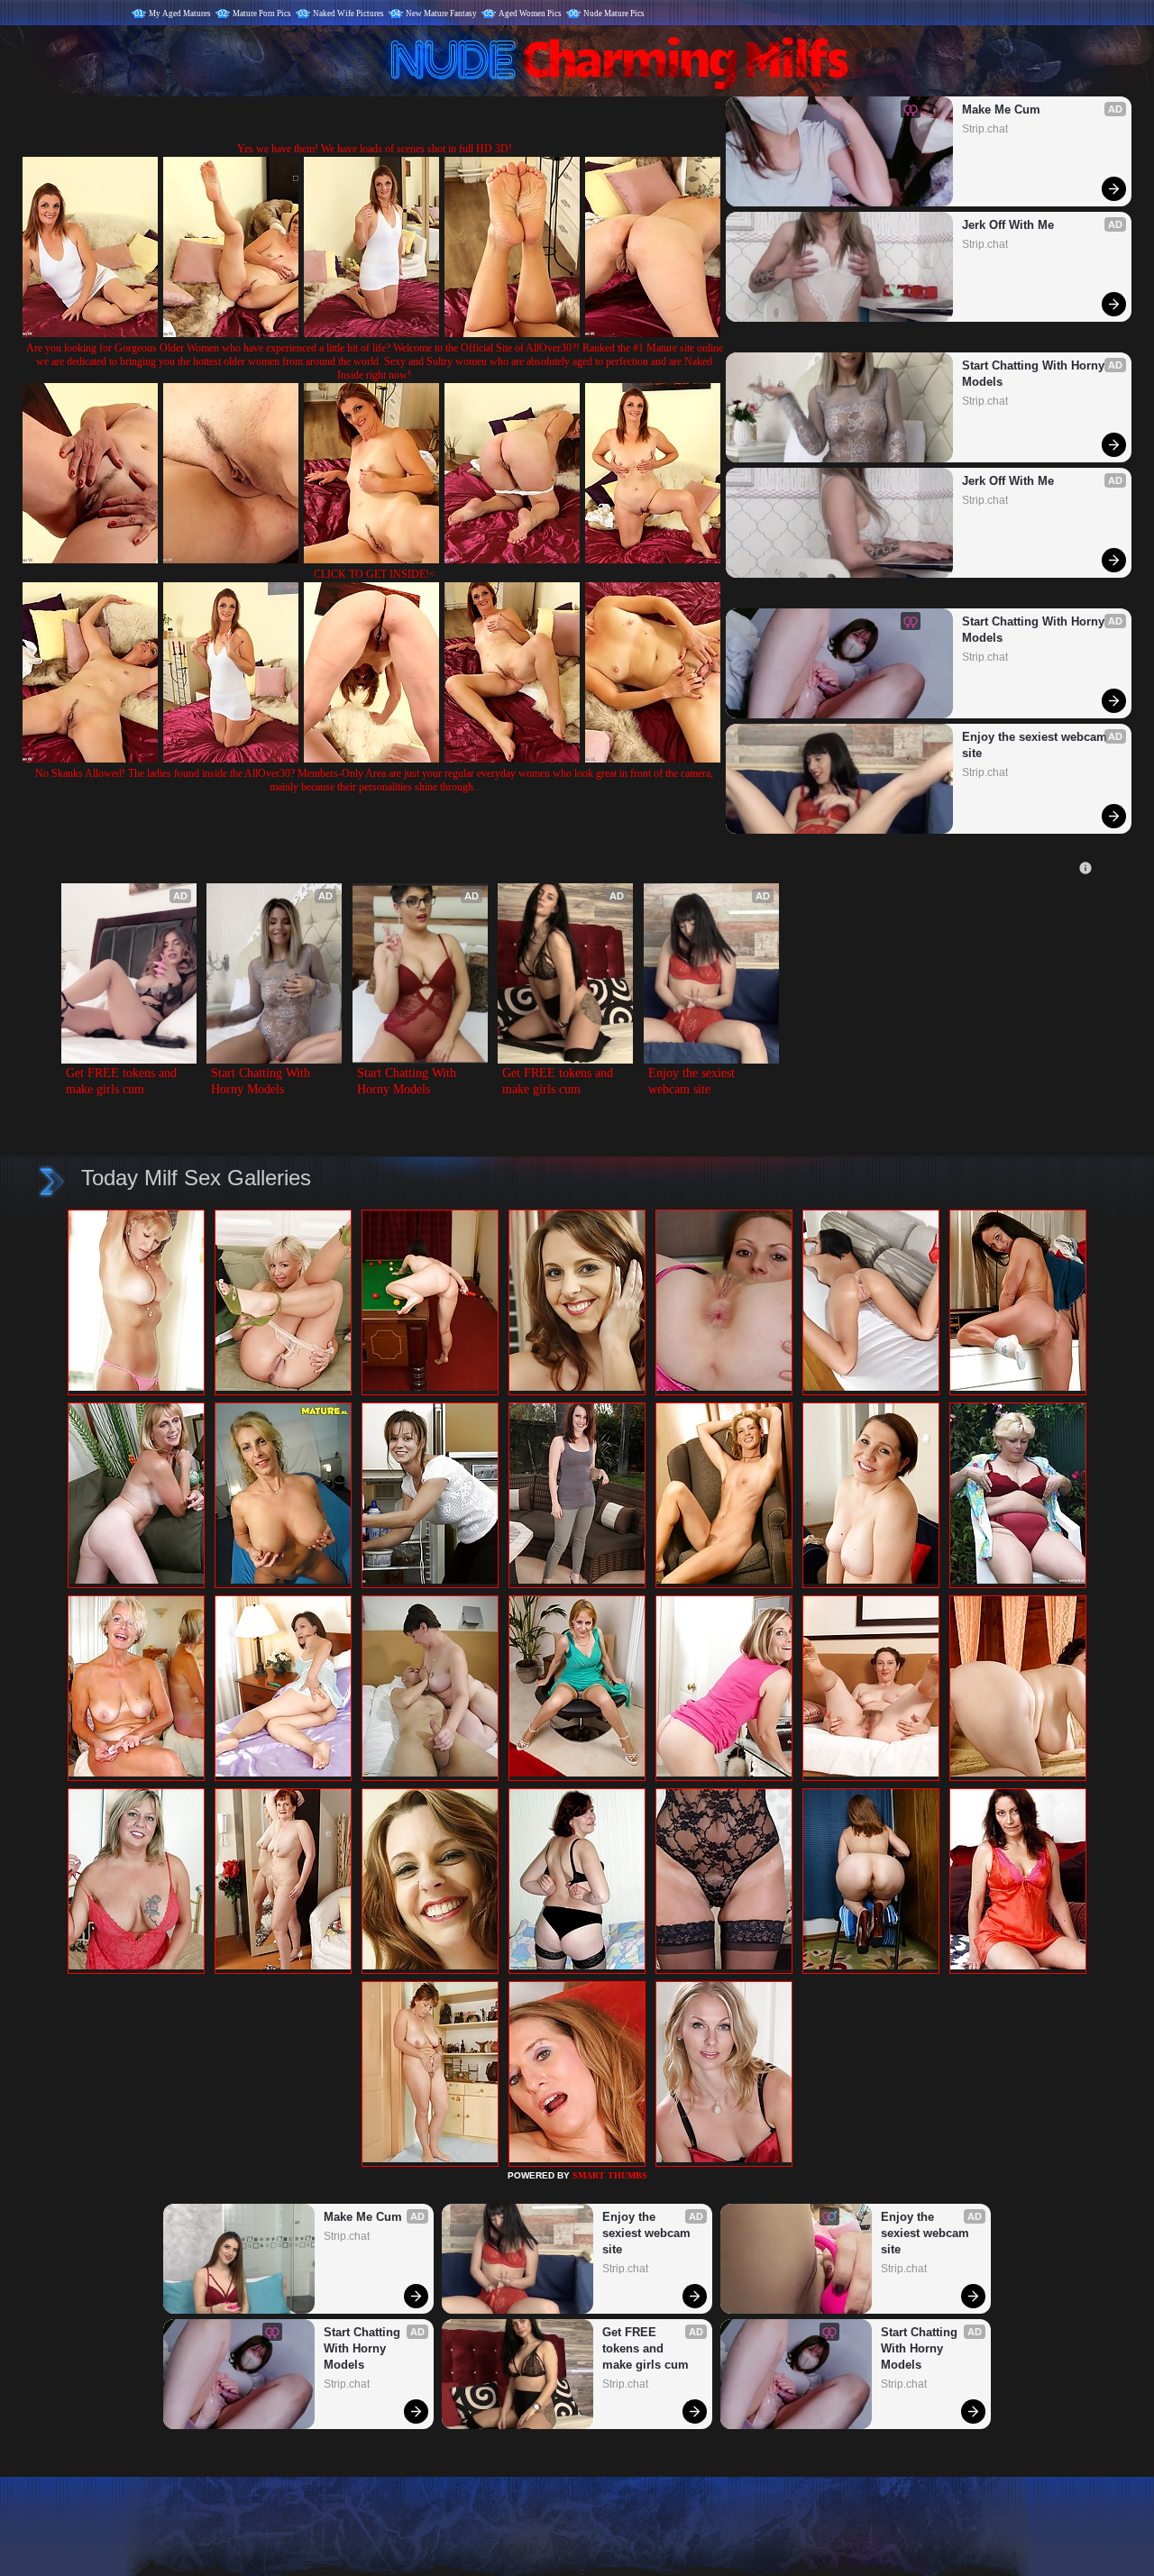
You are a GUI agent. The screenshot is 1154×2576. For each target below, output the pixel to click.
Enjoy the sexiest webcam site (1036, 745)
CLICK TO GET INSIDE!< (375, 574)
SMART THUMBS (610, 2175)
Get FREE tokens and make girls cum (123, 1081)
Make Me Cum (1001, 110)
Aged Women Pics (530, 14)
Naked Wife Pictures (348, 14)
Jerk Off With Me (1008, 225)
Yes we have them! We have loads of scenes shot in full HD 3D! (375, 149)
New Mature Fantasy (441, 14)
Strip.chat (985, 129)
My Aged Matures (180, 14)
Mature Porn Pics (262, 14)
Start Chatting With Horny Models (1035, 374)
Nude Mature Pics (614, 14)
